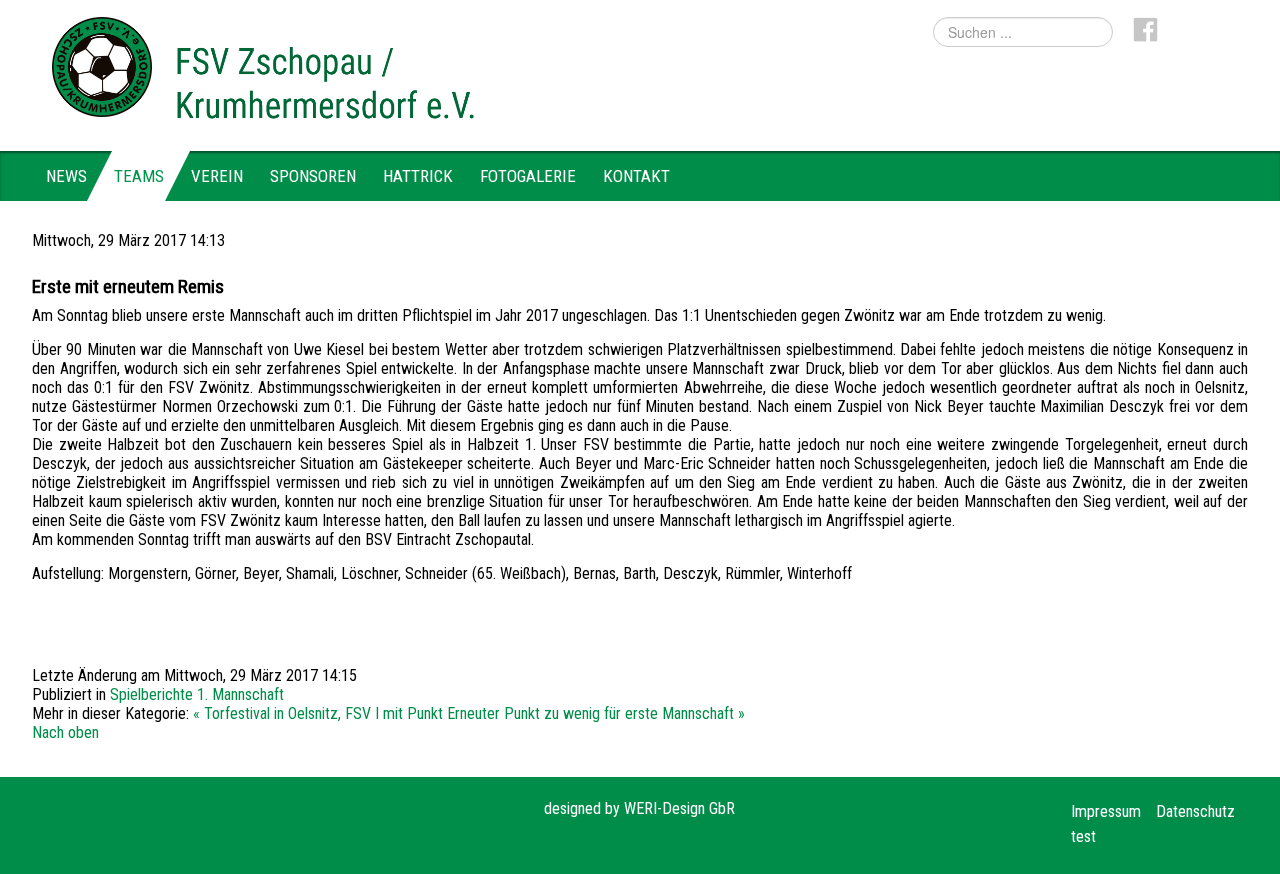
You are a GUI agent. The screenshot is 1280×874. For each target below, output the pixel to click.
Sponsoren (313, 176)
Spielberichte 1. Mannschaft (197, 694)
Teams (139, 176)
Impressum (1106, 811)
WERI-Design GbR (679, 808)
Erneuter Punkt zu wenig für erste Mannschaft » (596, 713)
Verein (217, 176)
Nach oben (65, 732)
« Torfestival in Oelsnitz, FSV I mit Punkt (318, 713)
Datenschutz (1195, 811)
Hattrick (418, 176)
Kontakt (636, 176)
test (1083, 836)
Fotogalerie (528, 176)
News (66, 176)
